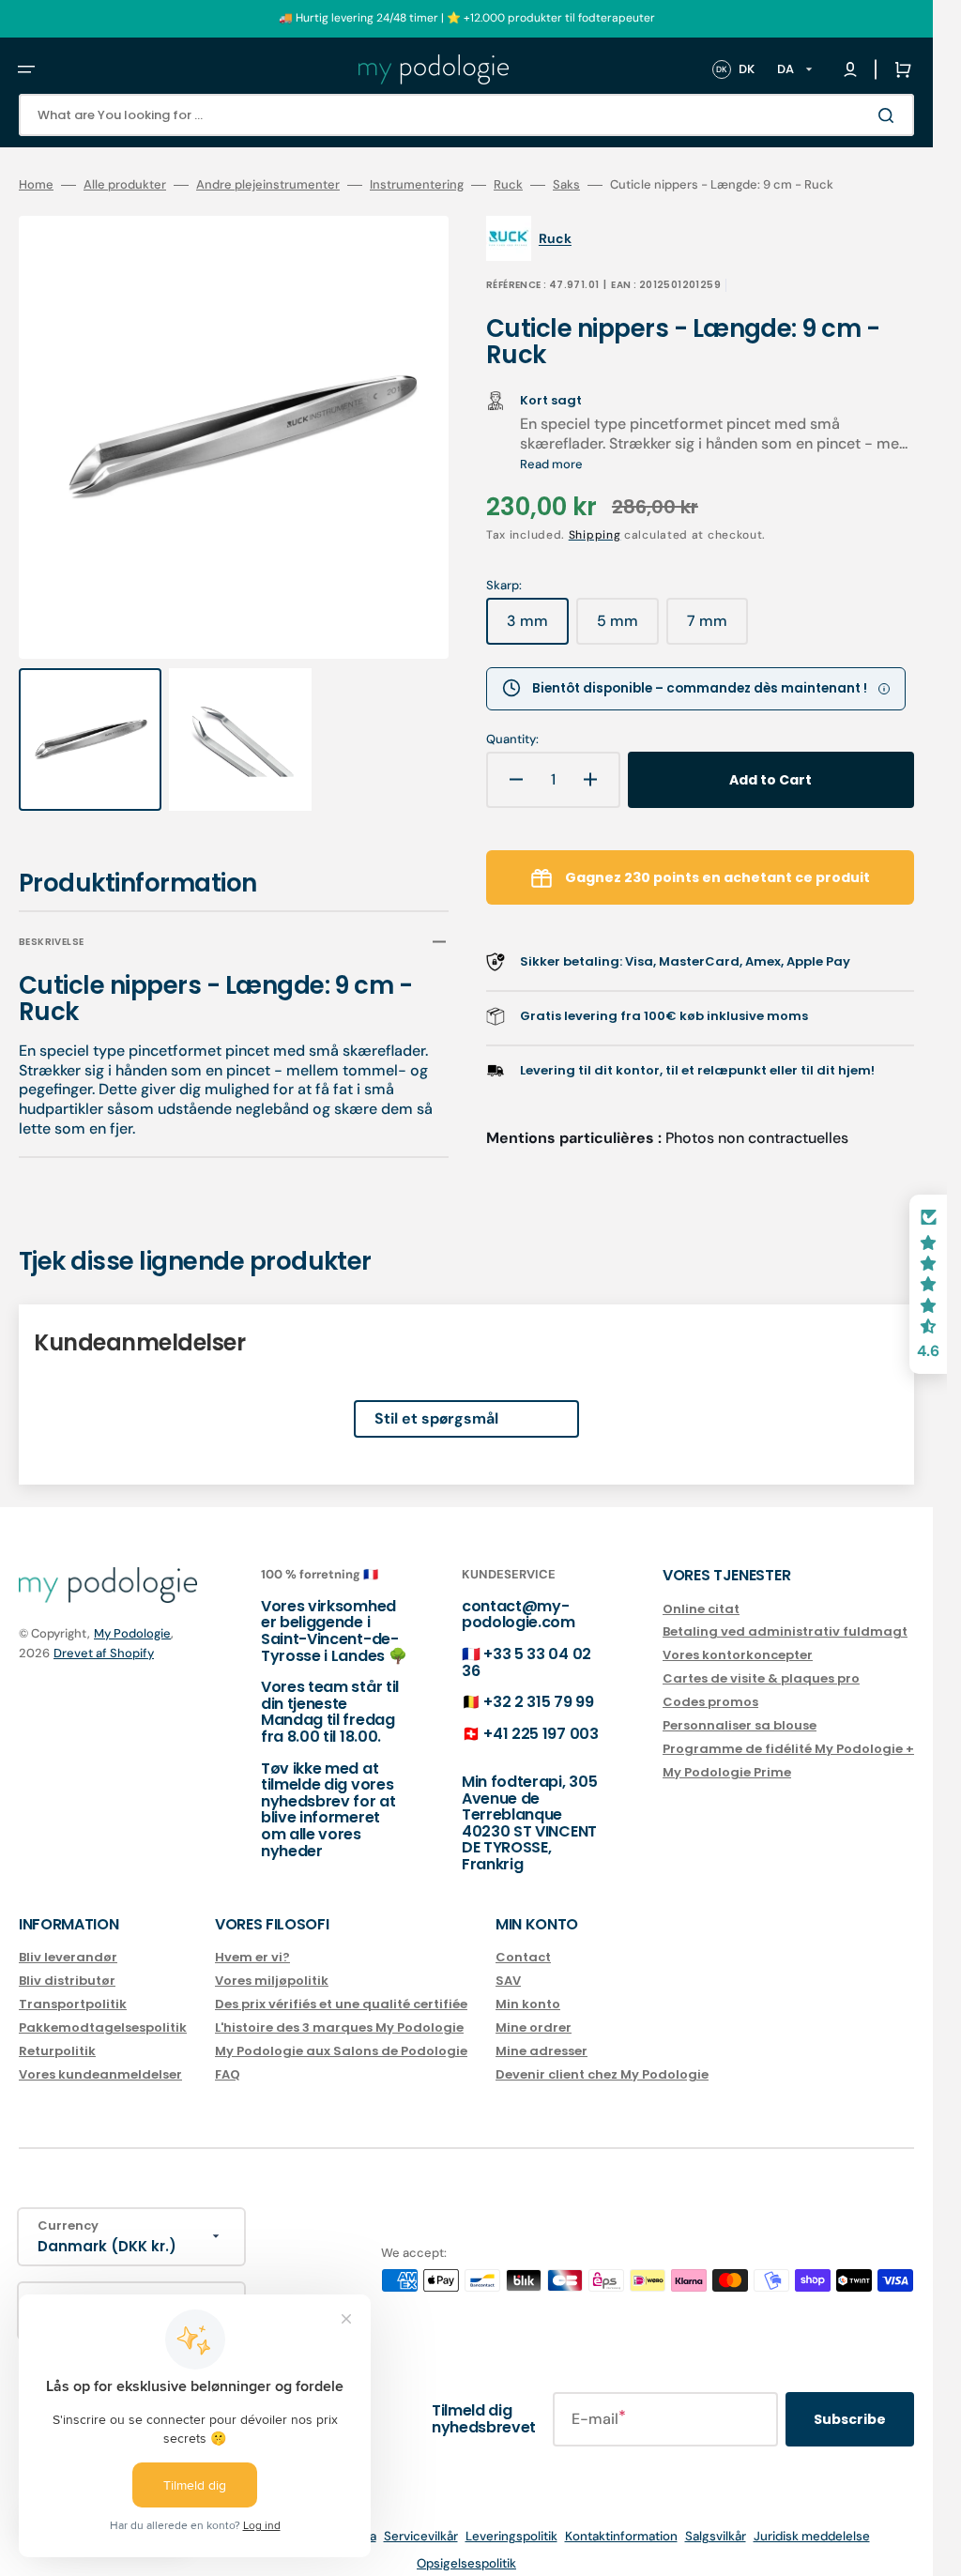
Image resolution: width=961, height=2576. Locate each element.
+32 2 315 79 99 (538, 1685)
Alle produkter (125, 185)
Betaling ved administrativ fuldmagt (785, 1615)
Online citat (701, 1592)
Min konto (528, 1986)
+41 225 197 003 (541, 1716)
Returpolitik (57, 2033)
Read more (551, 464)
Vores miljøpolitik (272, 1963)
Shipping (595, 535)
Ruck (508, 185)
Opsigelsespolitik (466, 2546)
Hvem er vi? (252, 1940)
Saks (566, 185)
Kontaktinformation (621, 2519)
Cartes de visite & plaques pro (761, 1661)
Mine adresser (542, 2033)
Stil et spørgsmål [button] (436, 1401)
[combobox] (466, 115)
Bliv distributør (67, 1963)
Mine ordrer (534, 2010)
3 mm (538, 628)
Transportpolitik (73, 1986)
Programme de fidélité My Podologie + (788, 1731)
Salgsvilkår (716, 2519)
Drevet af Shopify (104, 1635)
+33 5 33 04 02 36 (526, 1645)
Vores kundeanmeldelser (100, 2057)
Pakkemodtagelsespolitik (103, 2010)
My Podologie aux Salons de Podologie (341, 2033)
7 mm (717, 628)
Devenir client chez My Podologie (602, 2057)
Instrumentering (417, 185)
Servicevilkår (421, 2519)
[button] (26, 69)
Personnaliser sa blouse (740, 1707)
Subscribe (850, 2401)
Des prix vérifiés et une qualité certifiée (341, 1986)
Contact (523, 1940)
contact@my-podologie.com (519, 1597)
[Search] (890, 115)
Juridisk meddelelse (812, 2519)
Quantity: (512, 739)
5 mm (628, 628)
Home (36, 185)
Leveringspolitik (511, 2519)
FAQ (228, 2057)
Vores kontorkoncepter (738, 1638)
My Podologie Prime (727, 1754)
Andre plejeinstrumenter (268, 185)
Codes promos (710, 1684)
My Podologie (132, 1616)
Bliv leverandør (68, 1940)
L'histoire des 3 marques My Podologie (339, 2010)
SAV (508, 1963)
